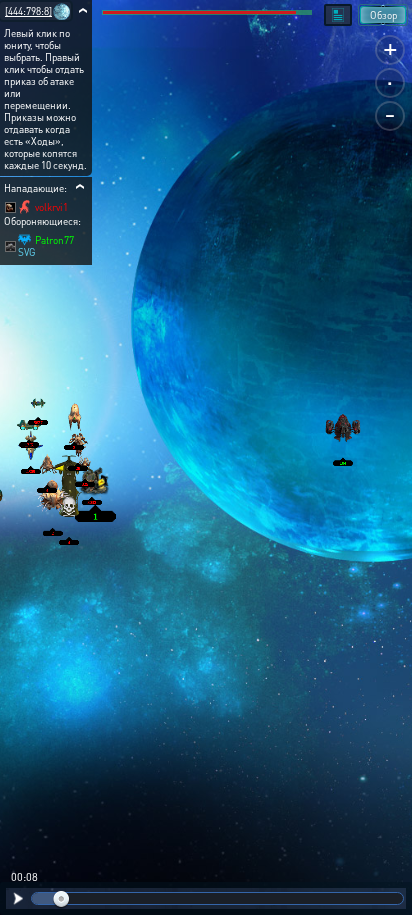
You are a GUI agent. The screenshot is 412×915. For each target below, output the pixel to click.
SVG (27, 252)
